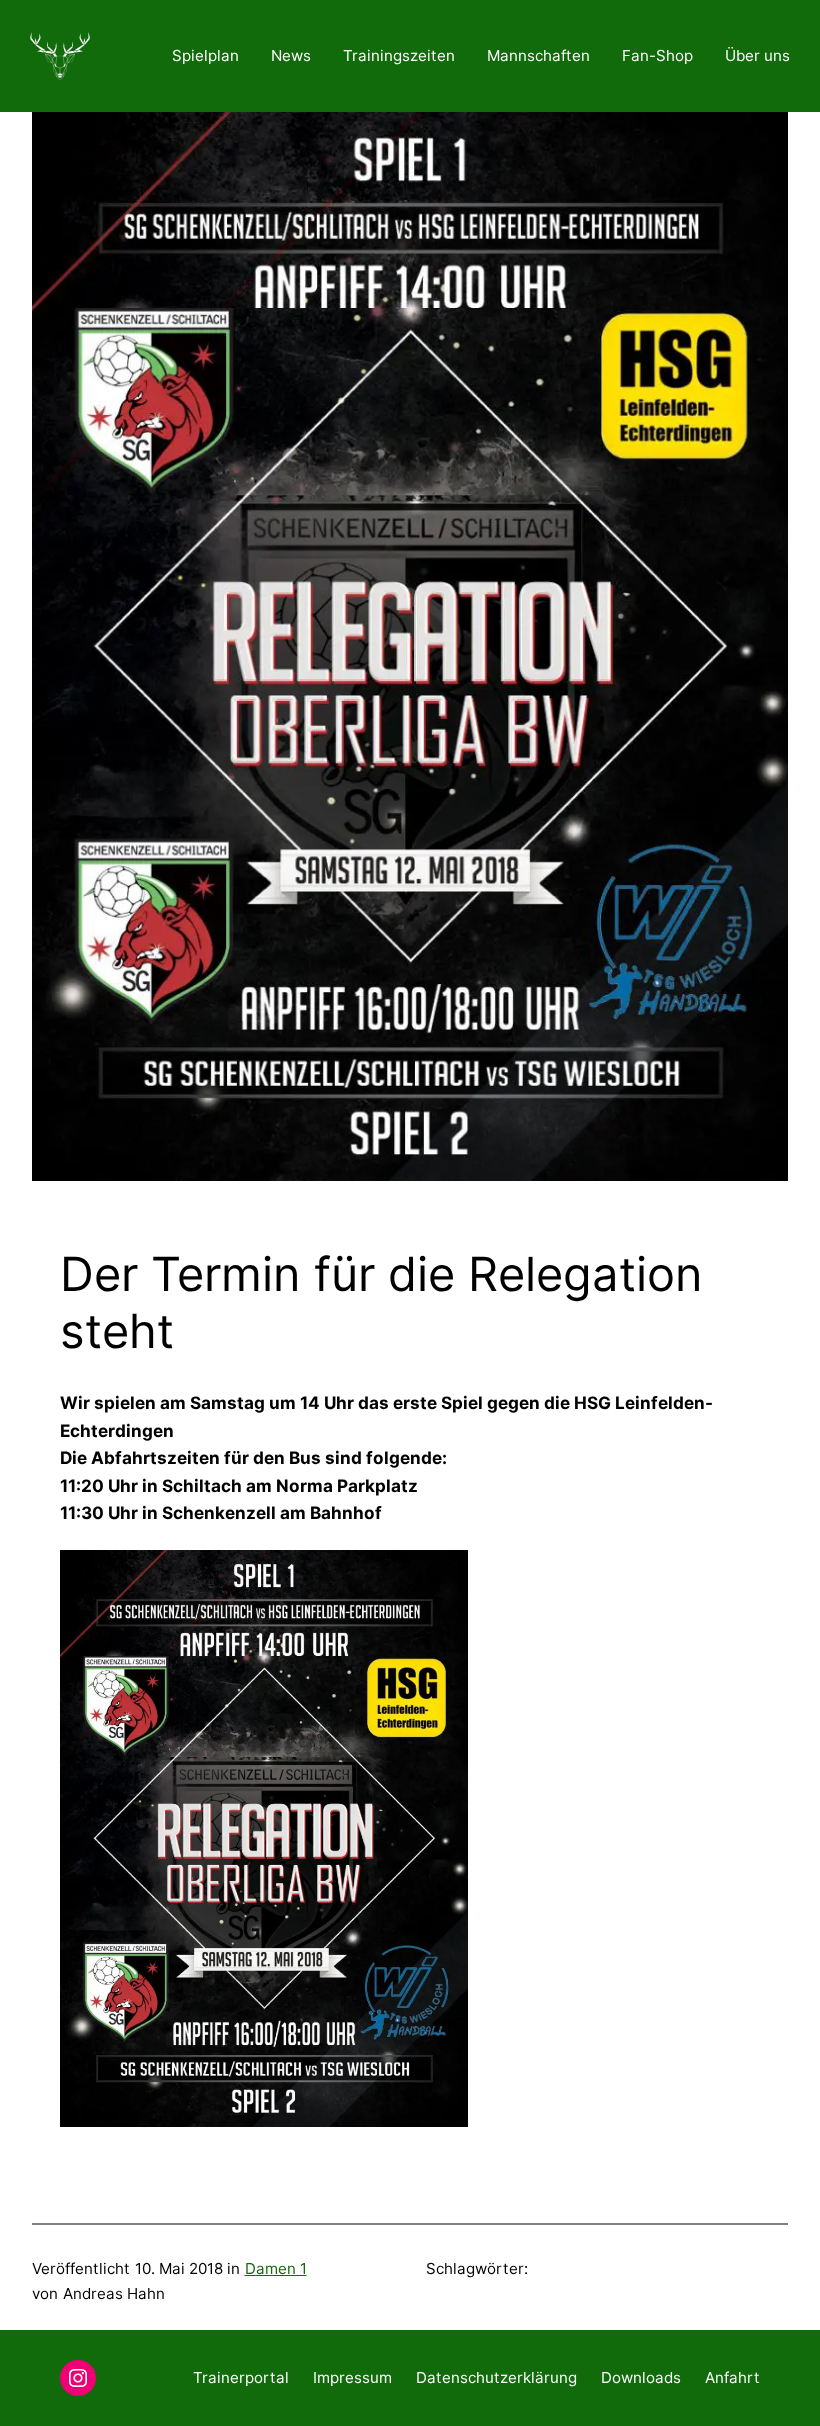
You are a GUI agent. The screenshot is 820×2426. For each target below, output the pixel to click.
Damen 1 (276, 2268)
